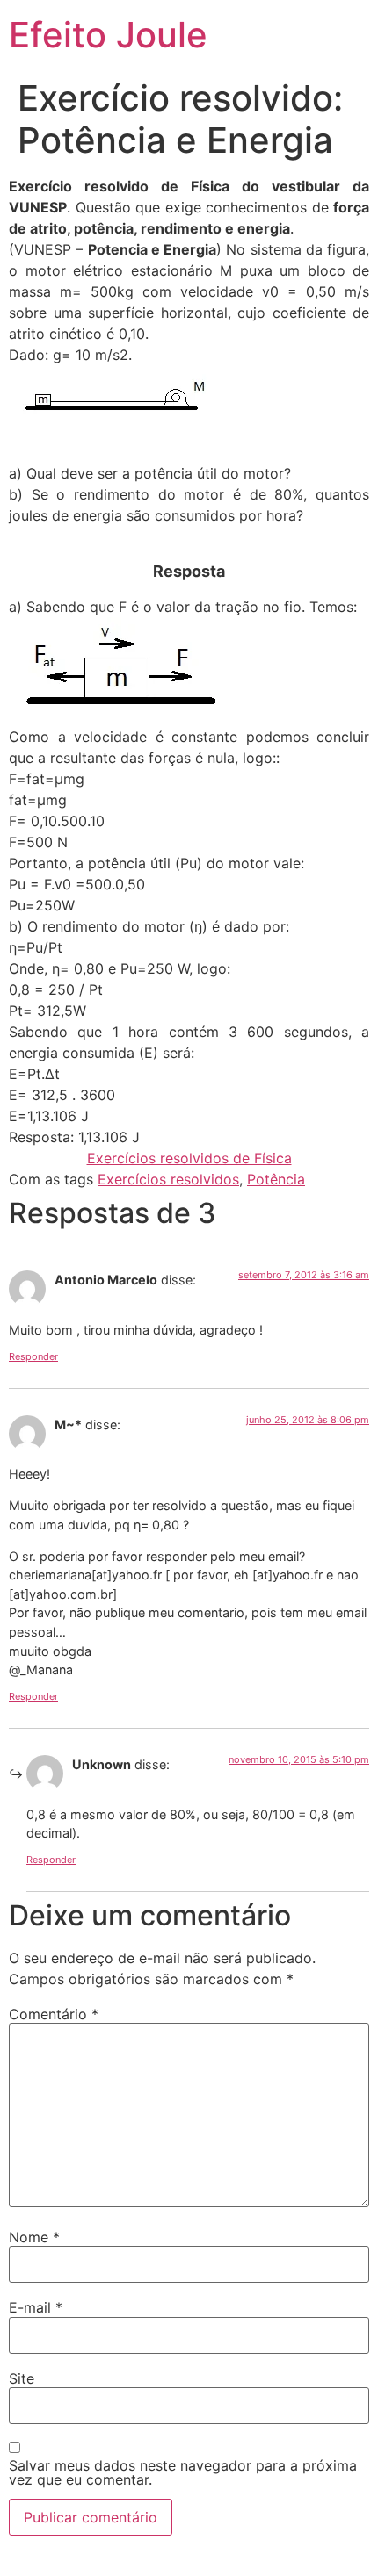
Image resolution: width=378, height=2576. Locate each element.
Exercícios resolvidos (168, 1179)
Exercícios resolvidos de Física (189, 1158)
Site (22, 2378)
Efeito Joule (108, 35)
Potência (276, 1179)
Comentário (54, 2014)
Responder (33, 1356)
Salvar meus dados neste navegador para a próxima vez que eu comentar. (183, 2472)
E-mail (36, 2307)
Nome (34, 2237)
